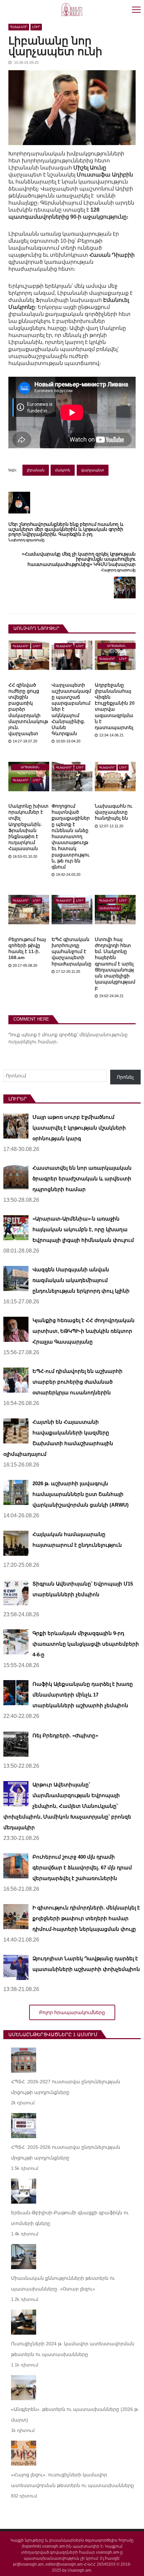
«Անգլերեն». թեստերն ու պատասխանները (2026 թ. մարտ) (75, 2415)
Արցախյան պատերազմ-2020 (117, 647)
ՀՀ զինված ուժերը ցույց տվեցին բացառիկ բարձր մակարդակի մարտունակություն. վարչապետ (28, 709)
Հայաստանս (109, 908)
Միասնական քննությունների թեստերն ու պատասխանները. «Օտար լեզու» (63, 2284)
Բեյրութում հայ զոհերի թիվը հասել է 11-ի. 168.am (27, 949)
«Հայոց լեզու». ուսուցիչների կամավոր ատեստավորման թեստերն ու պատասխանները (73, 2480)
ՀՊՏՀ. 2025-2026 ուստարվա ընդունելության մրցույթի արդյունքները (66, 2152)
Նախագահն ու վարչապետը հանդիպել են (114, 812)
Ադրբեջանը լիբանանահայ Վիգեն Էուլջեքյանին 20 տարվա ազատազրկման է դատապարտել (115, 706)
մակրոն (63, 470)
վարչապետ (93, 470)
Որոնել (125, 1077)
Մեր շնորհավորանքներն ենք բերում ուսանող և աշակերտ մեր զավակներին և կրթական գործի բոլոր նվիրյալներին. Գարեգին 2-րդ (66, 530)
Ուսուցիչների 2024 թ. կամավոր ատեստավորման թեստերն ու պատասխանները (73, 2349)
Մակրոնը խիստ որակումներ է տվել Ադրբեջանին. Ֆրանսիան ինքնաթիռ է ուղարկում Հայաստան (28, 827)
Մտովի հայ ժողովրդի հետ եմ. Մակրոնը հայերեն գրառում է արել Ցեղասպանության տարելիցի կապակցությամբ (115, 964)
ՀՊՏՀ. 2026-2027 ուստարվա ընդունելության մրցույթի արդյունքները (66, 2087)
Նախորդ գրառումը (26, 540)
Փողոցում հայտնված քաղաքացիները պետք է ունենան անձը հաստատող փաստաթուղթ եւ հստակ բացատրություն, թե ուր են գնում (71, 836)
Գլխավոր (19, 27)
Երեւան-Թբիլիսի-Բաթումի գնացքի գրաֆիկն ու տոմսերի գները (70, 2218)
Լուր (36, 27)
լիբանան (36, 470)
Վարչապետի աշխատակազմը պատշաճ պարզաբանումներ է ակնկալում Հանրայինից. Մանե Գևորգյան (71, 709)
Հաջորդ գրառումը (118, 570)
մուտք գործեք (59, 1035)
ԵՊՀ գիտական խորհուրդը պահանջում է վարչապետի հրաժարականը (71, 952)
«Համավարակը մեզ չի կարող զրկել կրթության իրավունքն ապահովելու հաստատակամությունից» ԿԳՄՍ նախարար (79, 559)
